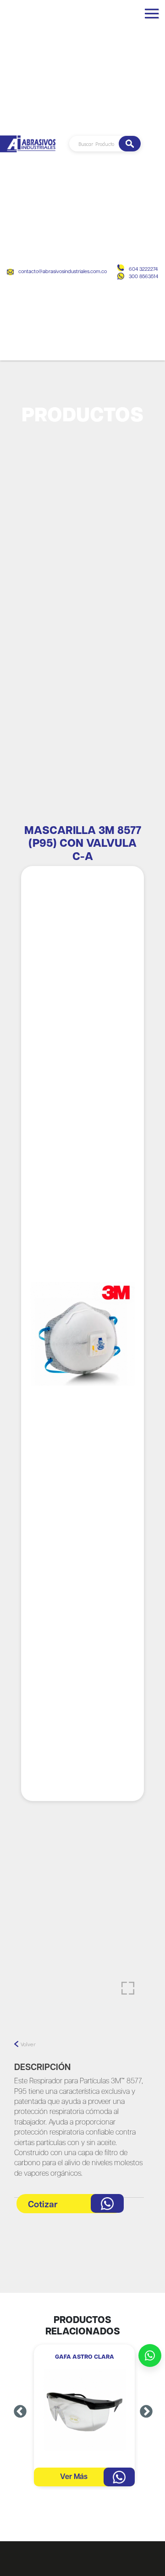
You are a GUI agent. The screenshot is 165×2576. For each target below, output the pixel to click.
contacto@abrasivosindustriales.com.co (63, 272)
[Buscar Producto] (130, 144)
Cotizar (43, 2205)
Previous (20, 2412)
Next (146, 2412)
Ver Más (74, 2477)
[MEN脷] (152, 17)
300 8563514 (143, 277)
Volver (28, 2044)
